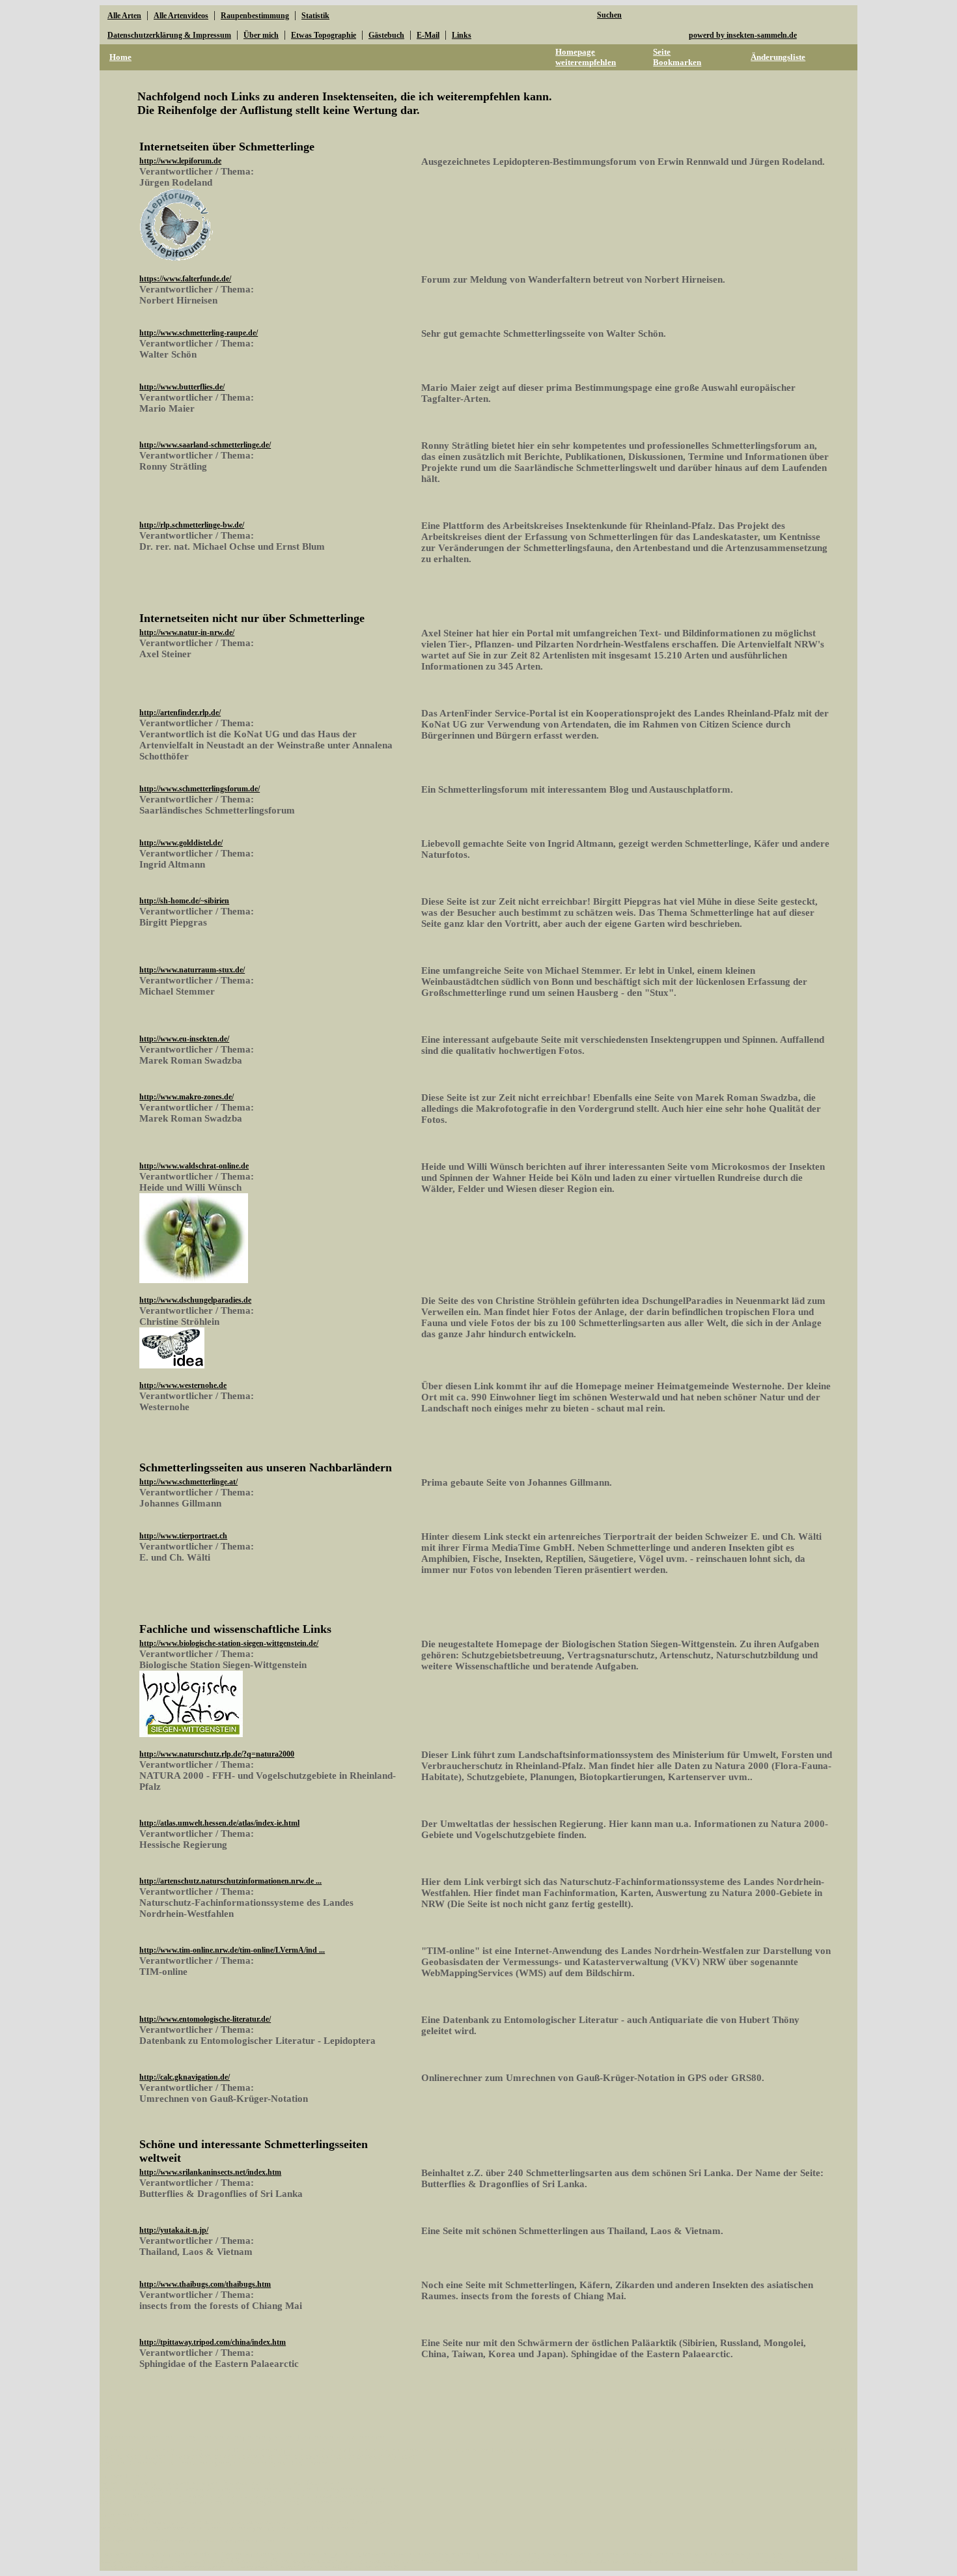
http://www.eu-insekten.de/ (184, 1039)
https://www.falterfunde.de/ (185, 279)
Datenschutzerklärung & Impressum (169, 35)
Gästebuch (386, 35)
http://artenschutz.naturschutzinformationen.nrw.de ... (230, 1881)
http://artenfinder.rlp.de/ (180, 713)
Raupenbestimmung (255, 16)
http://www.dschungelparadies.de (195, 1300)
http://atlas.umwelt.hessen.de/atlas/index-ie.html (219, 1823)
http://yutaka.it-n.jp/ (174, 2230)
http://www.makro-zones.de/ (187, 1097)
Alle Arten (124, 16)
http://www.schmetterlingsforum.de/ (200, 789)
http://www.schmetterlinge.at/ (188, 1482)
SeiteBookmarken (677, 57)
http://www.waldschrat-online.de (194, 1166)
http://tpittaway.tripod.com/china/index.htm (213, 2342)
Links (462, 35)
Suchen (609, 15)
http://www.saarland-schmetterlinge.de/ (205, 445)
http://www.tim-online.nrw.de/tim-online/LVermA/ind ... (232, 1950)
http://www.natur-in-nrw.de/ (187, 632)
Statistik (315, 16)
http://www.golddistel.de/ (181, 843)
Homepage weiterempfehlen (586, 57)
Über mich (261, 35)
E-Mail (428, 35)
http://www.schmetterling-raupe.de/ (199, 333)
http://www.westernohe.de (183, 1385)
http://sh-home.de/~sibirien (184, 901)
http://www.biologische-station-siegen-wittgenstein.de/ (229, 1643)
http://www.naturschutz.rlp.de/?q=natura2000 (217, 1754)
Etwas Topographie (324, 35)
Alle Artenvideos (181, 16)
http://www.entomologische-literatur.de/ (205, 2019)
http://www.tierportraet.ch (183, 1536)
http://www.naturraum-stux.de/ (192, 970)
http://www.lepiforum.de (180, 161)
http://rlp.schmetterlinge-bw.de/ (192, 525)
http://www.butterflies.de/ (182, 387)
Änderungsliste (778, 57)
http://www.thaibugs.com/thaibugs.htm (205, 2284)
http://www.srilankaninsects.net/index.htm (210, 2172)
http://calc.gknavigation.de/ (185, 2077)
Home (120, 57)
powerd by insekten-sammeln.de (743, 35)
